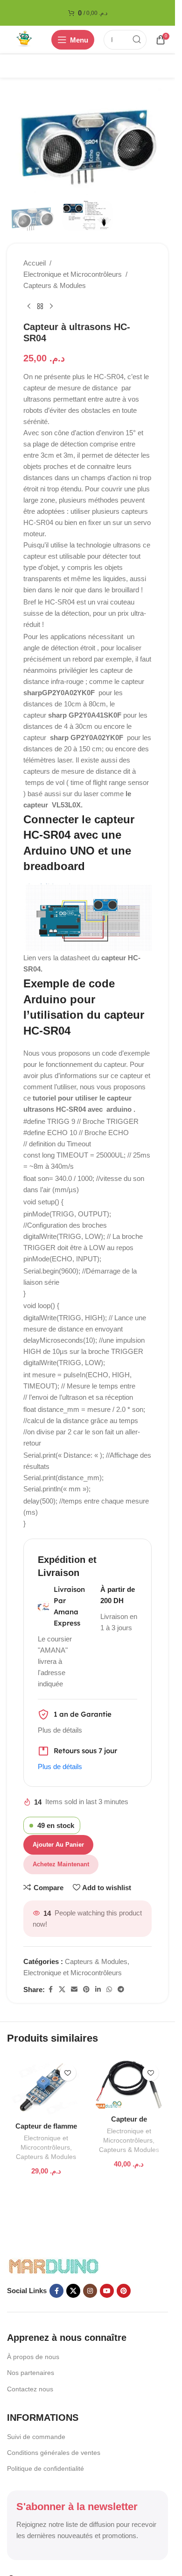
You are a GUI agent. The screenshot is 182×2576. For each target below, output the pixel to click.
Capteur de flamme (46, 2126)
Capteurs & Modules (55, 285)
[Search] (137, 40)
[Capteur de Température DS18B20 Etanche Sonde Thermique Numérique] (129, 2085)
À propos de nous (33, 2357)
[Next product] (51, 306)
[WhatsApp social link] (109, 1990)
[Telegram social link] (121, 1990)
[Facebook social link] (50, 1990)
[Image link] (54, 2265)
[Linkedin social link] (98, 1990)
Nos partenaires (31, 2373)
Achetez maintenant (61, 1864)
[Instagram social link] (90, 2291)
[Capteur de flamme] (46, 2088)
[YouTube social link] (107, 2291)
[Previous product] (29, 306)
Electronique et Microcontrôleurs (73, 274)
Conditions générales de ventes (54, 2453)
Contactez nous (30, 2389)
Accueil (35, 263)
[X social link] (62, 1990)
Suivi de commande (36, 2437)
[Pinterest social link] (86, 1990)
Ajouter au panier (58, 1845)
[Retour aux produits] (40, 306)
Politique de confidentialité (45, 2468)
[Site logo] (24, 39)
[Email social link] (74, 1990)
